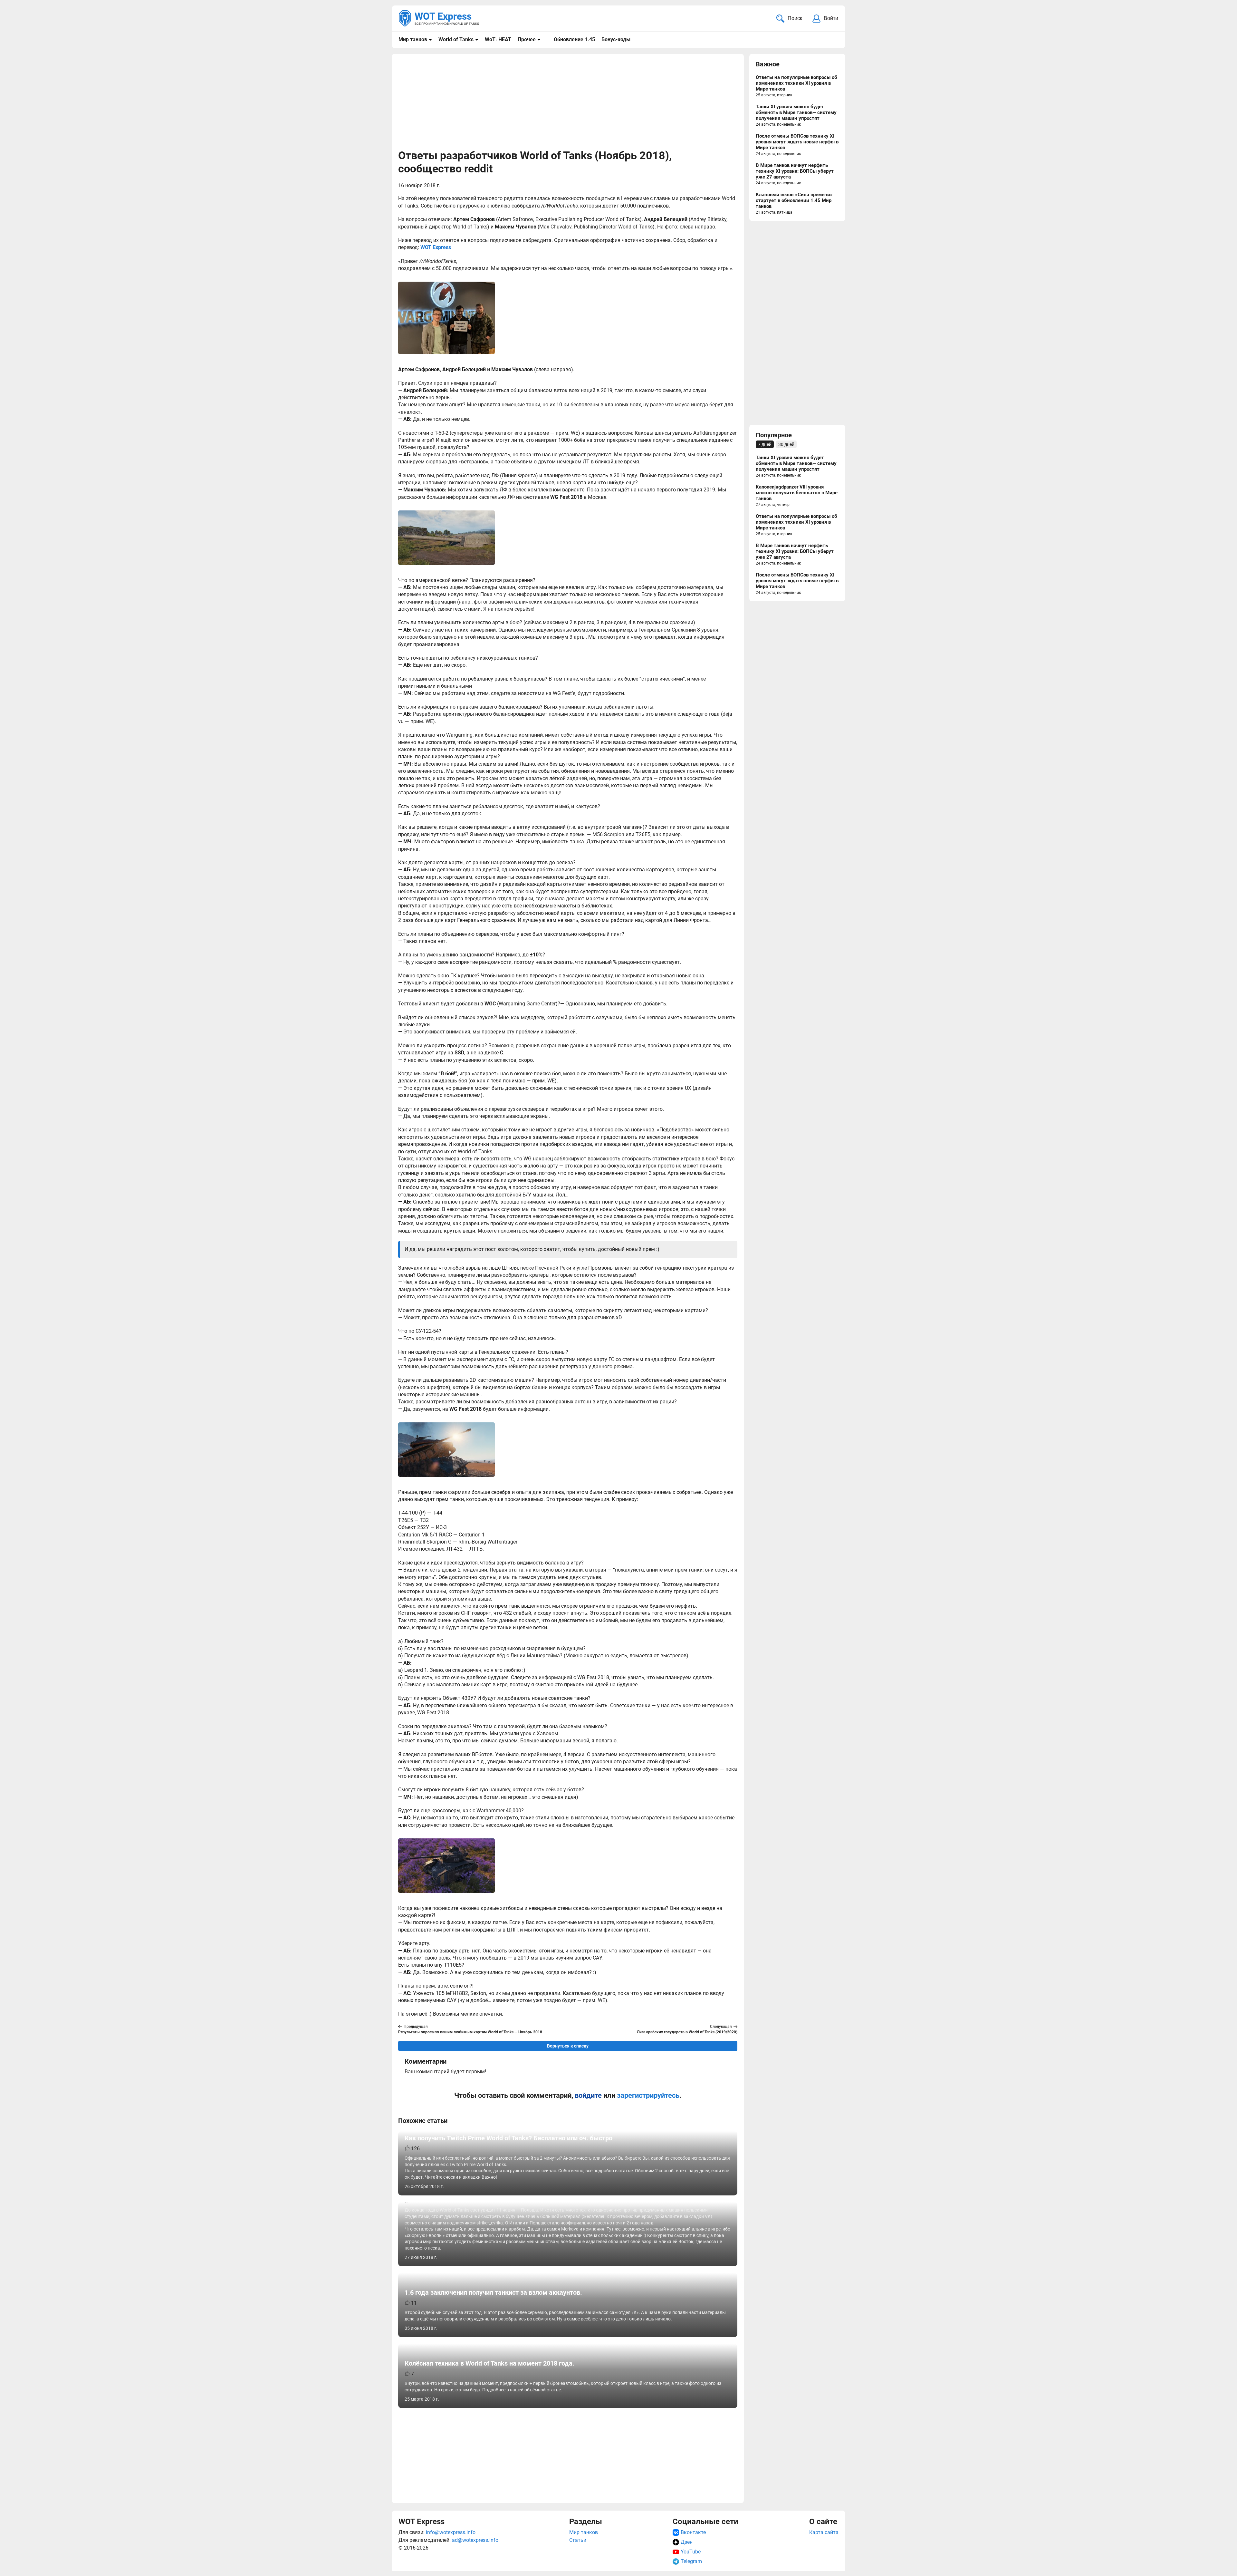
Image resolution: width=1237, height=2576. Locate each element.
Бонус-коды (616, 39)
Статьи (578, 2540)
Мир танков (413, 39)
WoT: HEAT (498, 39)
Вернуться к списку (568, 2046)
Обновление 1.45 (574, 39)
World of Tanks (456, 39)
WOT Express (436, 247)
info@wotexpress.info (451, 2532)
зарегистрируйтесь (648, 2095)
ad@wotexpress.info (475, 2540)
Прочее (527, 39)
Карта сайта (824, 2532)
